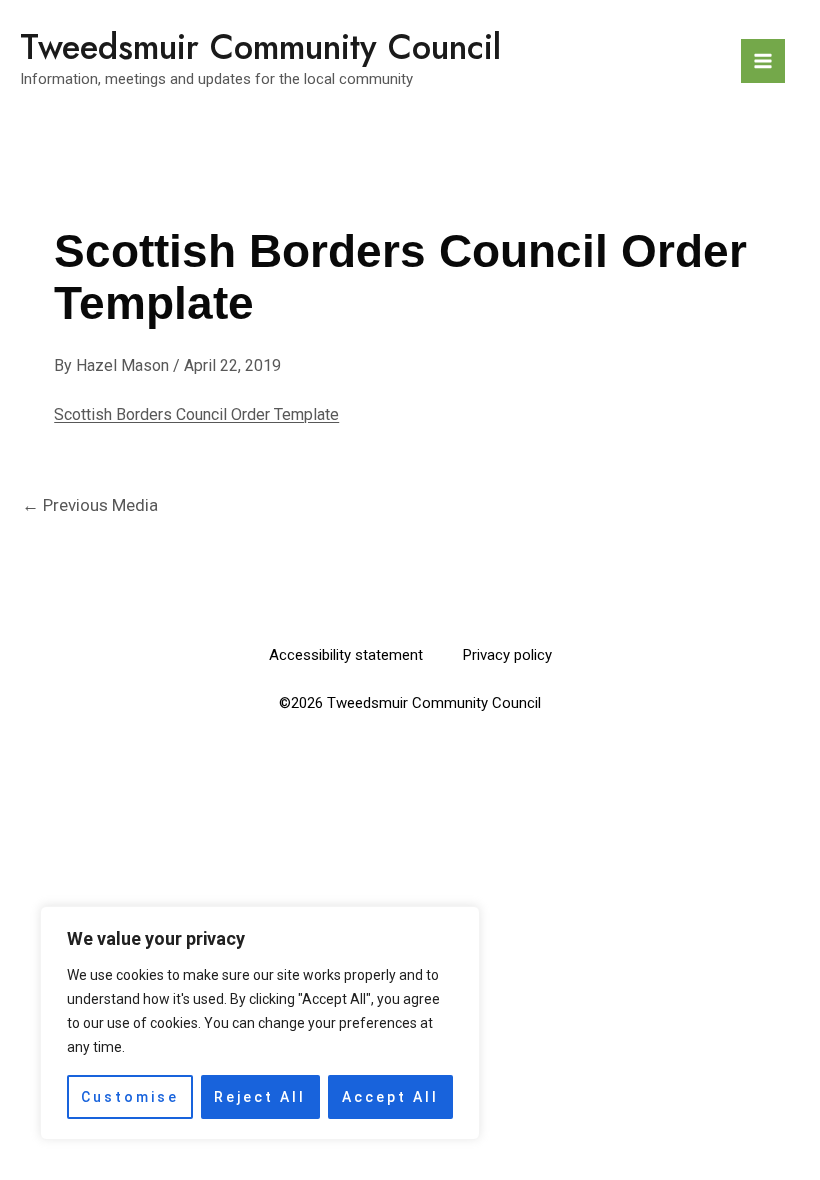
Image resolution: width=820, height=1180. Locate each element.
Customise (130, 1097)
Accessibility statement (346, 655)
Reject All (260, 1097)
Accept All (390, 1097)
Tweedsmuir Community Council (260, 47)
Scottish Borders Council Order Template (196, 414)
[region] (260, 1023)
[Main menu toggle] (763, 61)
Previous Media (90, 505)
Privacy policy (507, 655)
